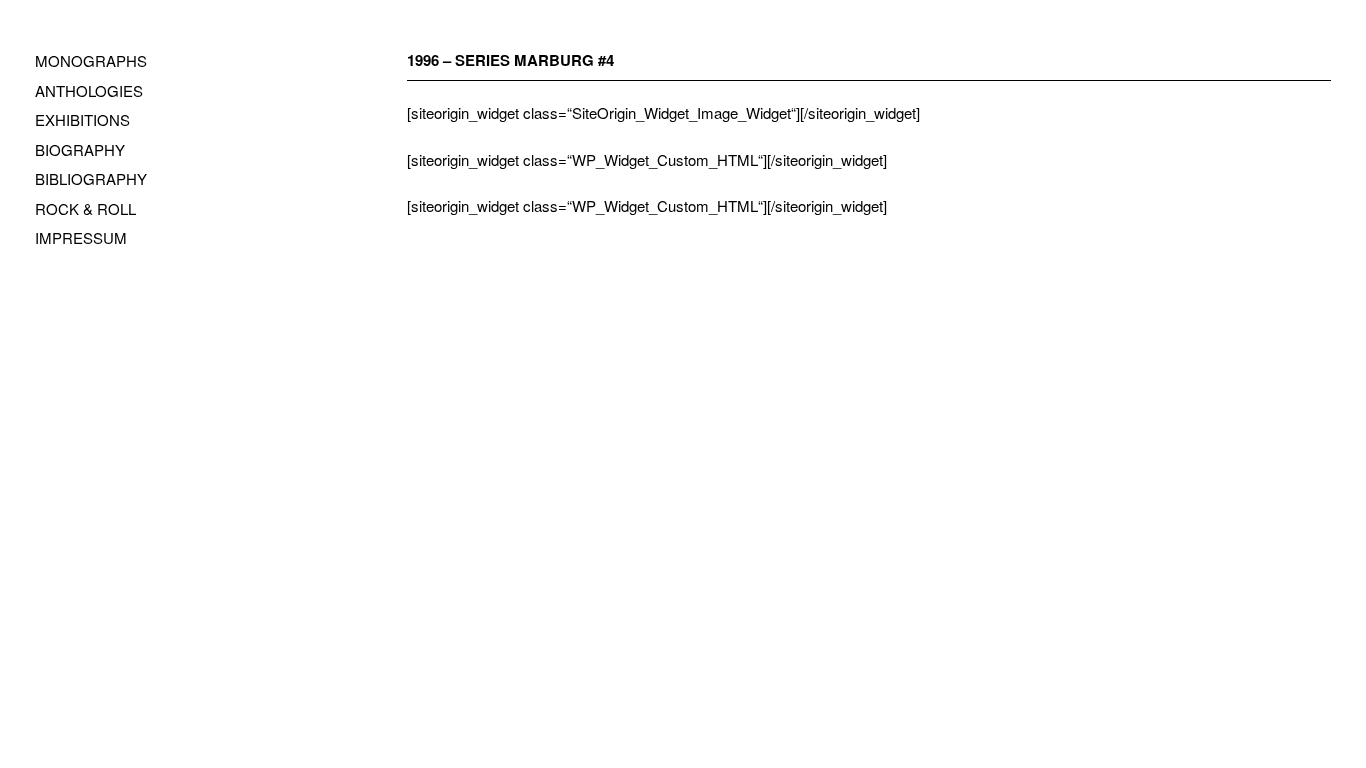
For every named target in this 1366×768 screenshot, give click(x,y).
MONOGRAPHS (91, 60)
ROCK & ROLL (85, 208)
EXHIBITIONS (82, 119)
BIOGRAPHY (80, 149)
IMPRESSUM (81, 237)
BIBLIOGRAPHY (91, 178)
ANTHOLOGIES (89, 90)
